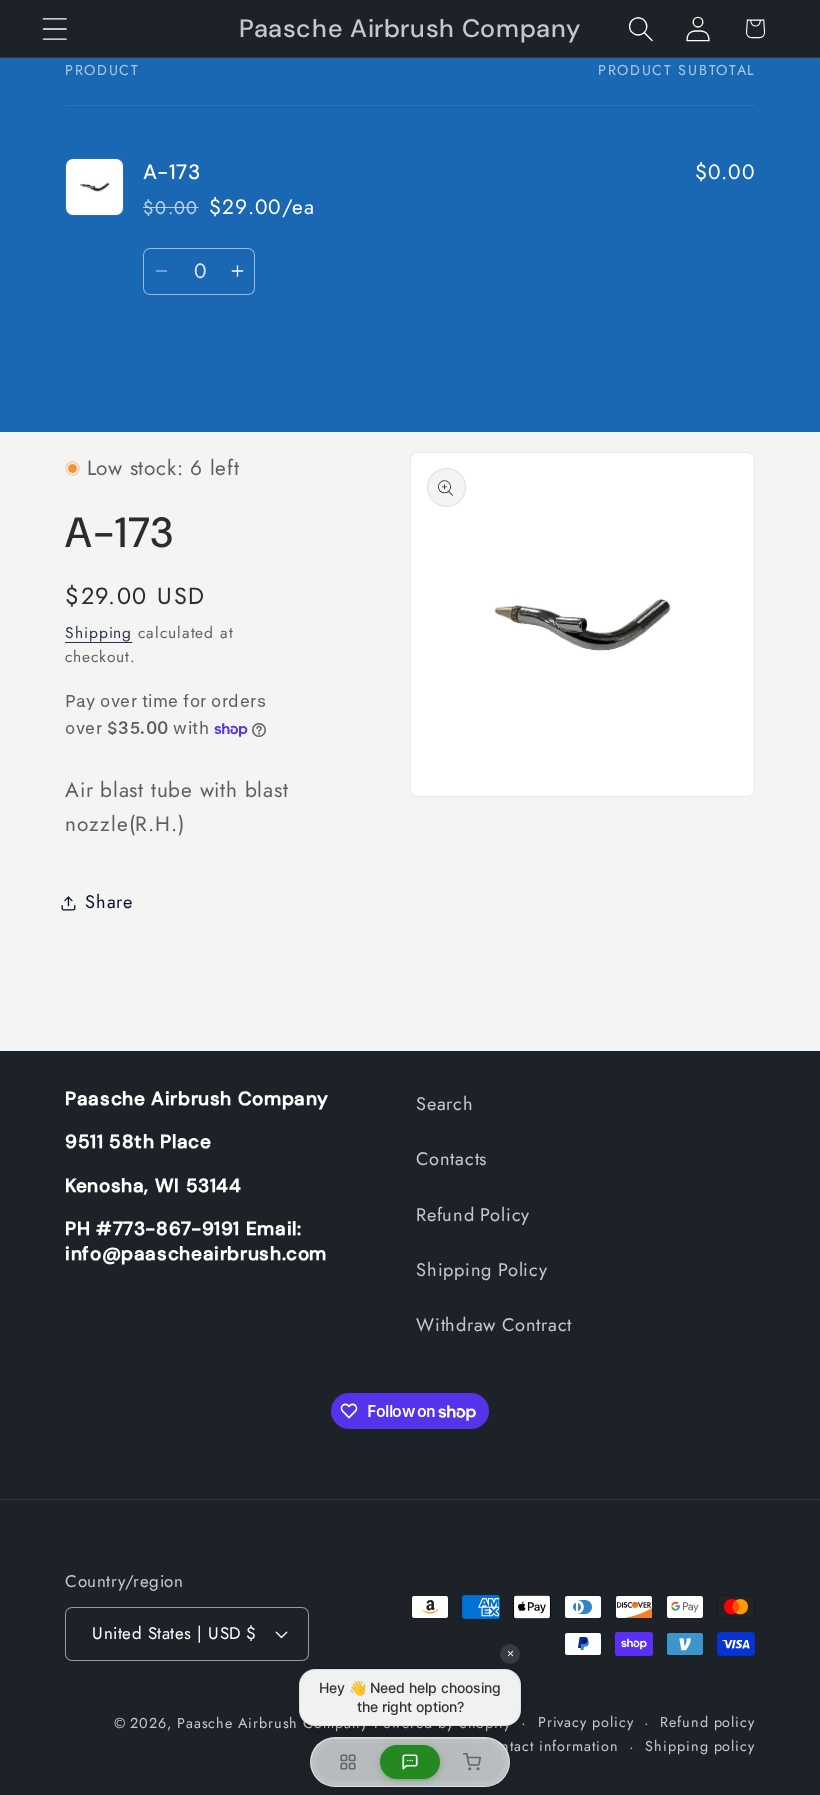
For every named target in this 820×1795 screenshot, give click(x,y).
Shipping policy (700, 1746)
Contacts (451, 1159)
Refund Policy (473, 1215)
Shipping (98, 632)
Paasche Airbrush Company (272, 1723)
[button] (54, 28)
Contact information (549, 1746)
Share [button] (109, 902)
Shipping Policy (482, 1270)
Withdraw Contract (494, 1325)
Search (445, 1104)
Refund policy (707, 1722)
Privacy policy (586, 1722)
